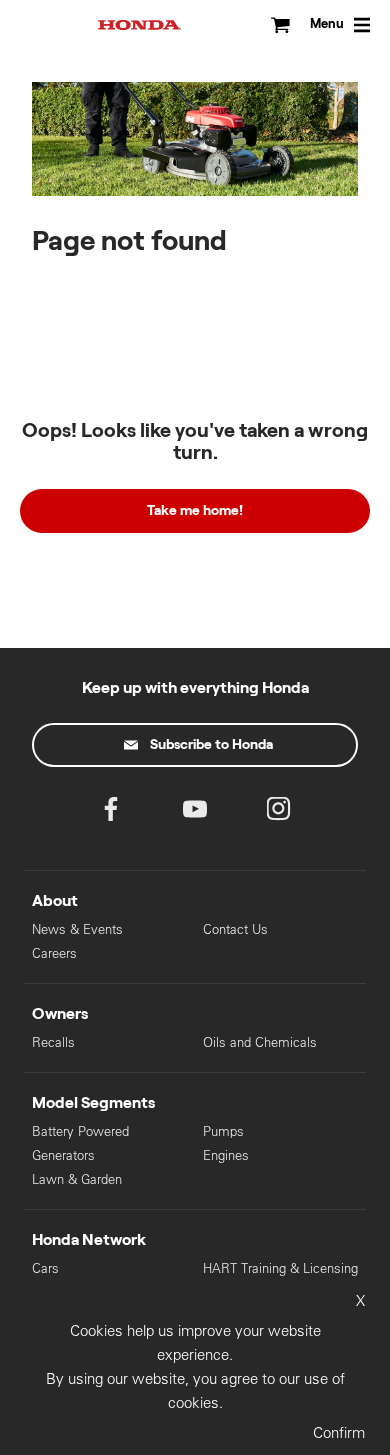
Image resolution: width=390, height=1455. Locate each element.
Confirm (339, 1432)
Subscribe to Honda (211, 745)
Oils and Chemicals (260, 1042)
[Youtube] (195, 813)
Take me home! (195, 511)
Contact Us (235, 929)
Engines (226, 1155)
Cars (45, 1268)
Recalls (53, 1042)
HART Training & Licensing (280, 1268)
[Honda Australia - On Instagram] (279, 813)
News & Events (77, 929)
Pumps (223, 1131)
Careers (54, 953)
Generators (63, 1155)
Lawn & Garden (77, 1179)
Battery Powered (80, 1131)
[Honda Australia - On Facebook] (111, 813)
